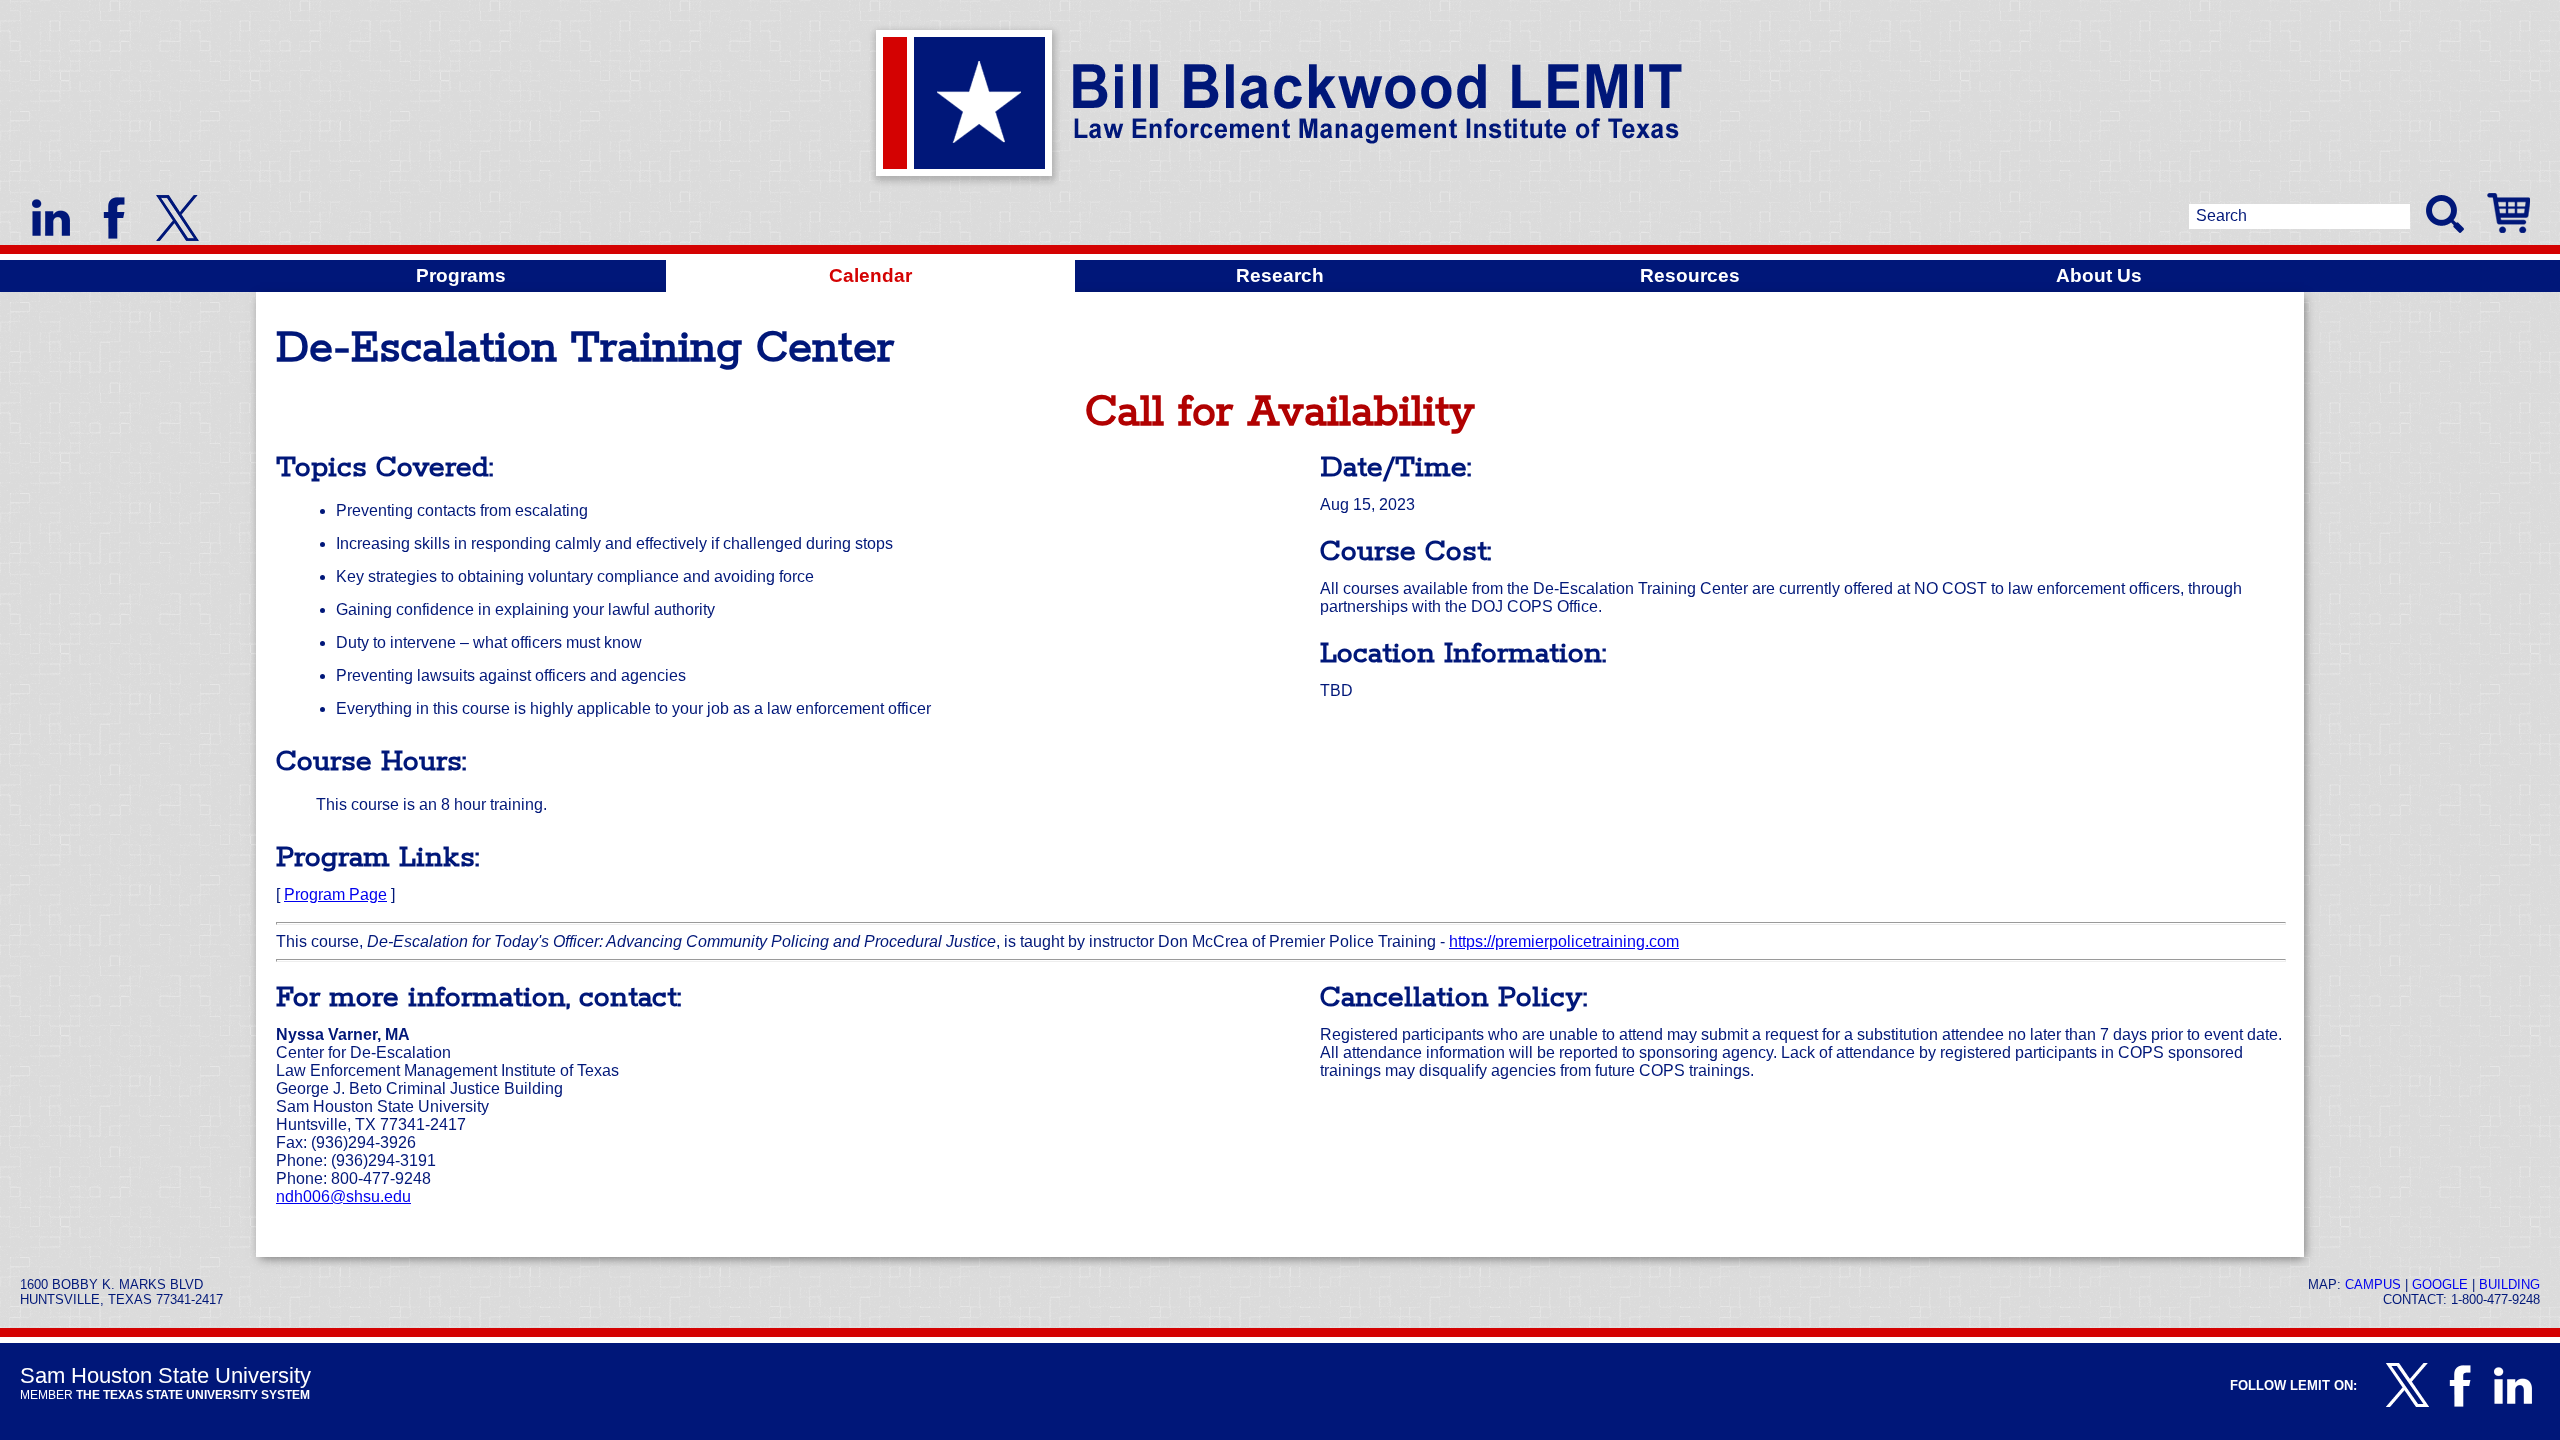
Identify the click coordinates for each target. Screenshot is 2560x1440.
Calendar (870, 275)
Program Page (335, 894)
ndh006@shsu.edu (343, 1196)
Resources (1690, 275)
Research (1280, 275)
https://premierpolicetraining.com (1564, 941)
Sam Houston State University (165, 1375)
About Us (2099, 275)
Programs (461, 275)
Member (165, 1395)
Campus (2373, 1284)
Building (2509, 1284)
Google (2440, 1284)
